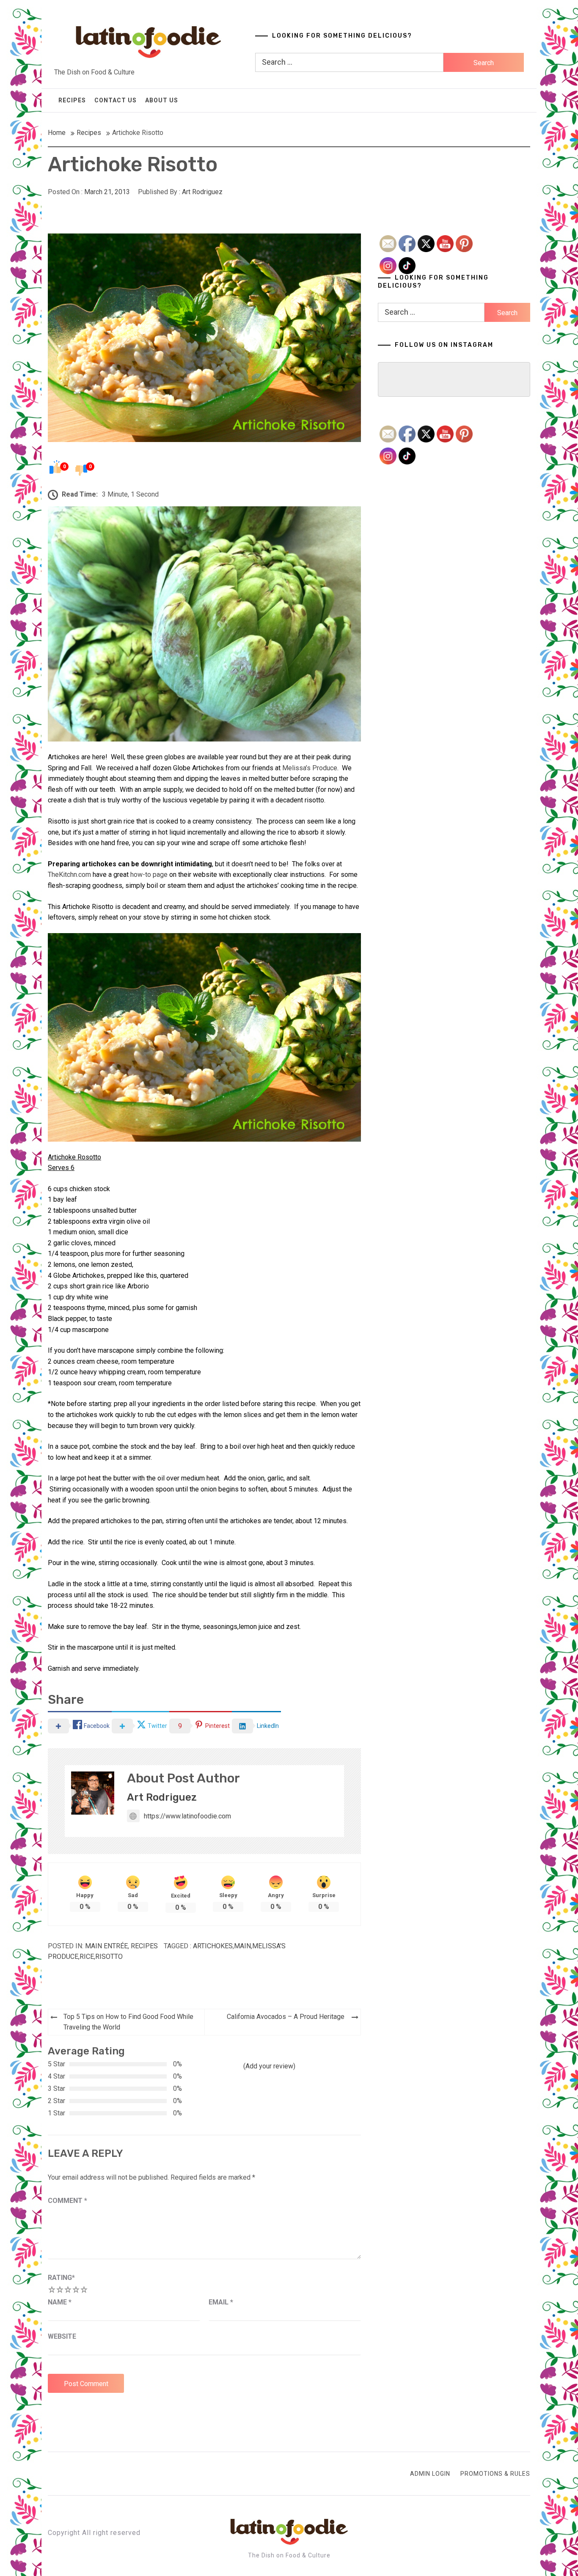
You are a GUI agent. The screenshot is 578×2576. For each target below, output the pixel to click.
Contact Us (116, 100)
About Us (162, 100)
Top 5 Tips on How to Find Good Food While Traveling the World (128, 2022)
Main (242, 1946)
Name (60, 2302)
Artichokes (213, 1946)
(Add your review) (269, 2066)
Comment (67, 2201)
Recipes (72, 100)
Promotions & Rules (495, 2474)
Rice (87, 1957)
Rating (61, 2278)
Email (221, 2302)
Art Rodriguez (202, 192)
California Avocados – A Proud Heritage (286, 2017)
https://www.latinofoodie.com (187, 1816)
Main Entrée (106, 1946)
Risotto (109, 1957)
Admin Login (430, 2474)
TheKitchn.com (70, 875)
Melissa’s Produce (310, 768)
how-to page (149, 875)
